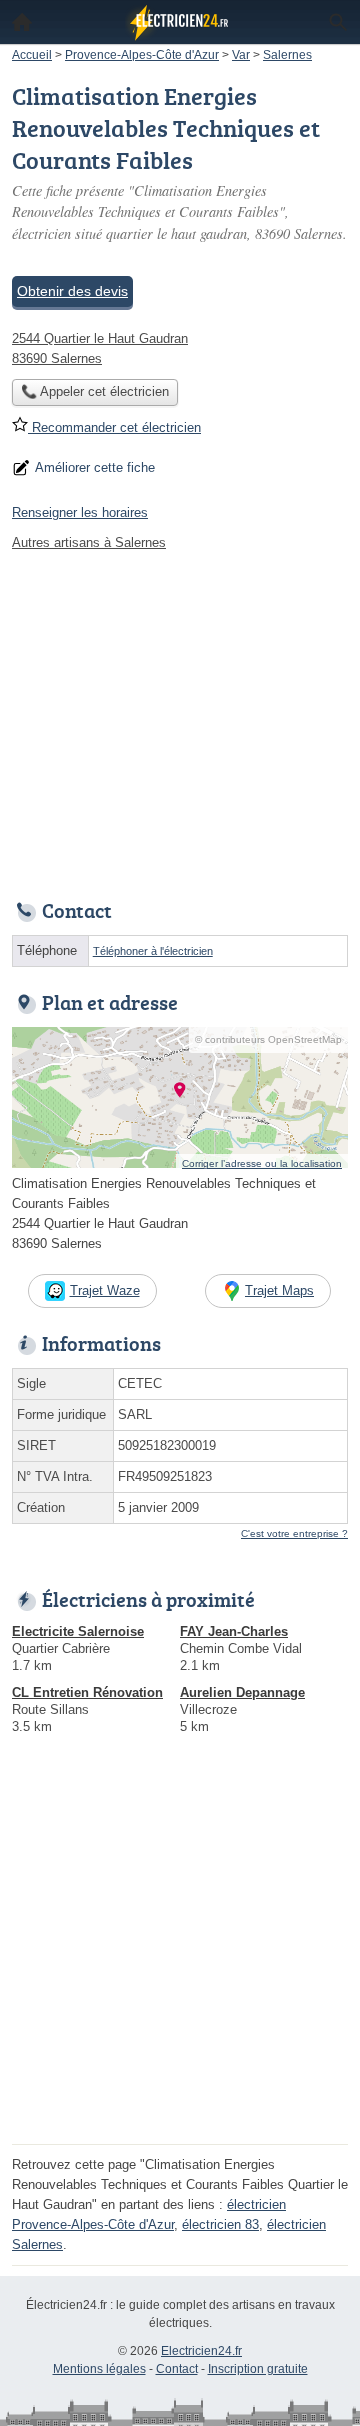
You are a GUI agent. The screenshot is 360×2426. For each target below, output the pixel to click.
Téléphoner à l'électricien (153, 951)
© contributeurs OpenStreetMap (268, 1039)
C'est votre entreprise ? (294, 1533)
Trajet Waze (105, 1290)
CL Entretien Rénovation (87, 1692)
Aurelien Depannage (242, 1692)
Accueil (22, 22)
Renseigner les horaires (80, 512)
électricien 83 (220, 2224)
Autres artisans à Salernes (89, 542)
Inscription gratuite (258, 2369)
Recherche (338, 22)
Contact (177, 2369)
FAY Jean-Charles (234, 1631)
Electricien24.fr (201, 2351)
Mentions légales (99, 2369)
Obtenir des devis (72, 291)
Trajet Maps (279, 1290)
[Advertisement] (180, 1958)
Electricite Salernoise (78, 1631)
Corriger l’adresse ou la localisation (262, 1163)
